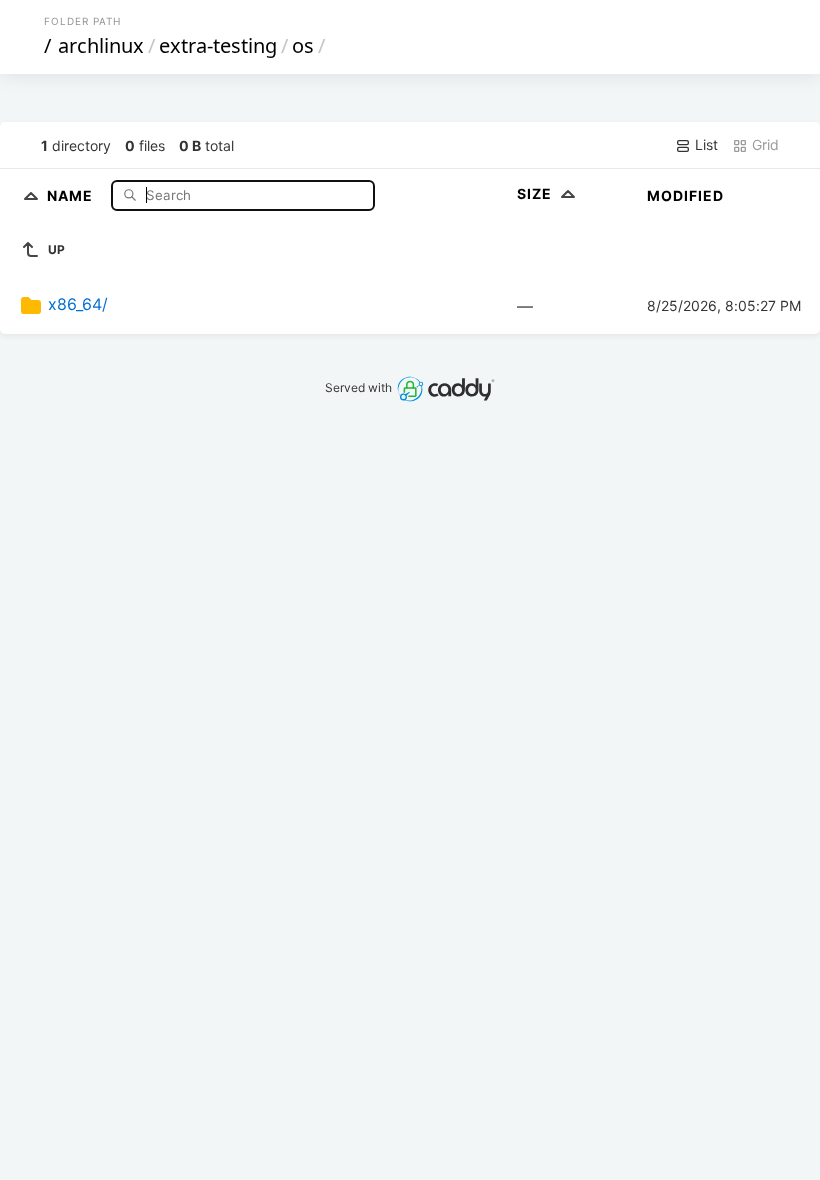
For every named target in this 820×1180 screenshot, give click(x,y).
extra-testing (218, 45)
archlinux (101, 45)
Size (536, 193)
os (303, 45)
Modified (685, 195)
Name (72, 194)
